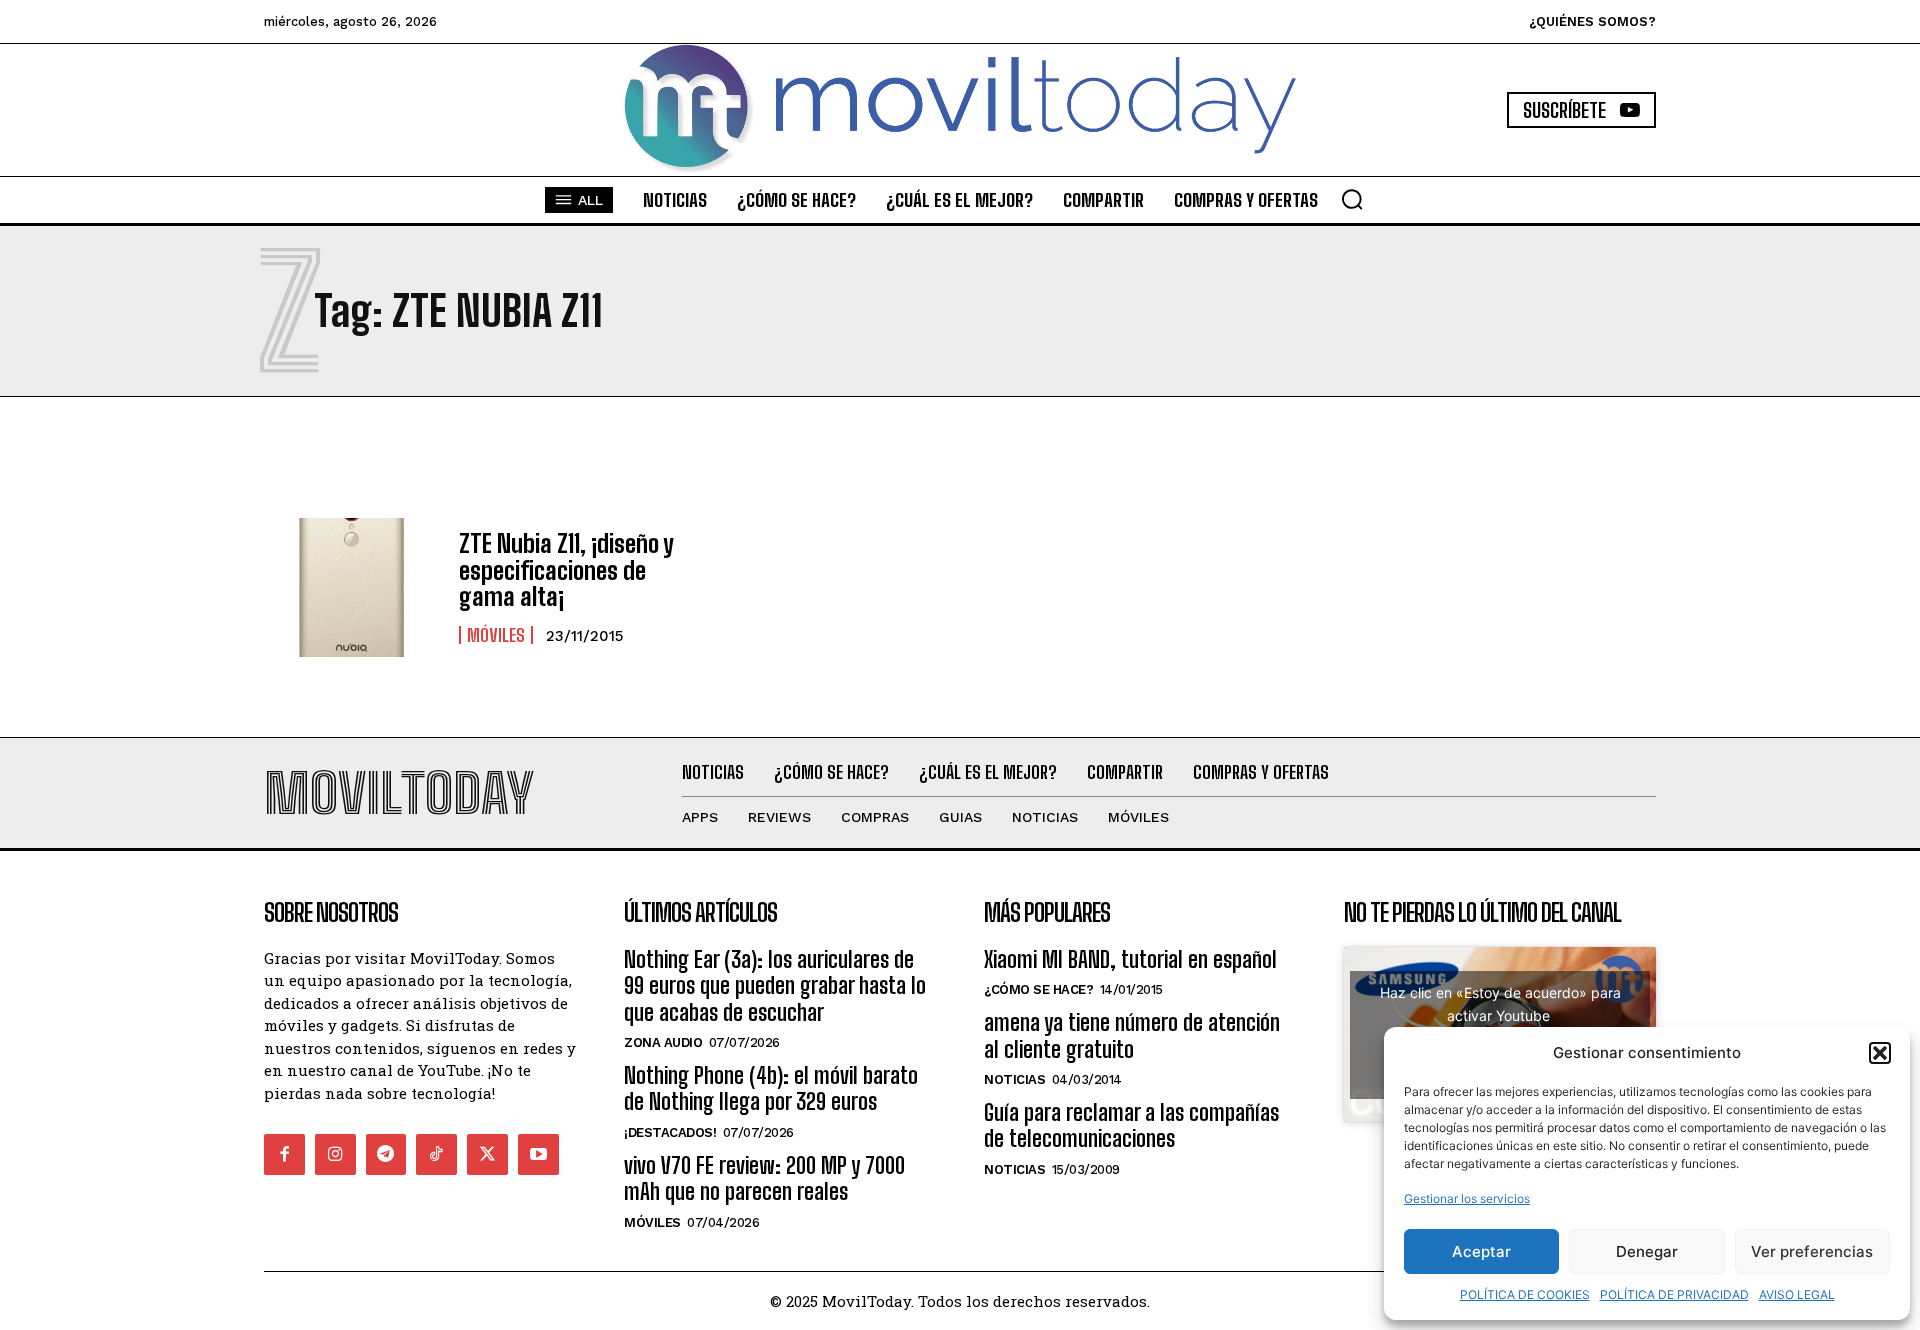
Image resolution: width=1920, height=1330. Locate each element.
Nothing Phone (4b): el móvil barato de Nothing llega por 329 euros (771, 1088)
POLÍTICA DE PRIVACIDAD (1674, 1294)
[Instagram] (335, 1154)
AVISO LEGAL (1797, 1294)
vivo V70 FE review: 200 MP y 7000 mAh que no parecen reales (764, 1178)
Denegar (1647, 1251)
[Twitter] (487, 1154)
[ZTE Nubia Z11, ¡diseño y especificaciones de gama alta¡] (351, 588)
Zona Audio (663, 1042)
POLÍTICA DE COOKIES (1525, 1294)
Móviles (496, 635)
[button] (1880, 1053)
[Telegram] (386, 1154)
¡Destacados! (670, 1132)
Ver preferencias (1812, 1251)
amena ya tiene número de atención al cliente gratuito (1132, 1035)
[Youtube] (538, 1154)
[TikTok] (436, 1154)
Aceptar (1481, 1251)
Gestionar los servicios (1467, 1198)
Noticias (1014, 1079)
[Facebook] (284, 1154)
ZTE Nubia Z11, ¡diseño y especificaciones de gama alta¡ (566, 570)
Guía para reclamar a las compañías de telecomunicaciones (1131, 1125)
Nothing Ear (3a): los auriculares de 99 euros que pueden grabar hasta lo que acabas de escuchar (775, 986)
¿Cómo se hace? (1038, 989)
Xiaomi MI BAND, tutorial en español (1130, 959)
